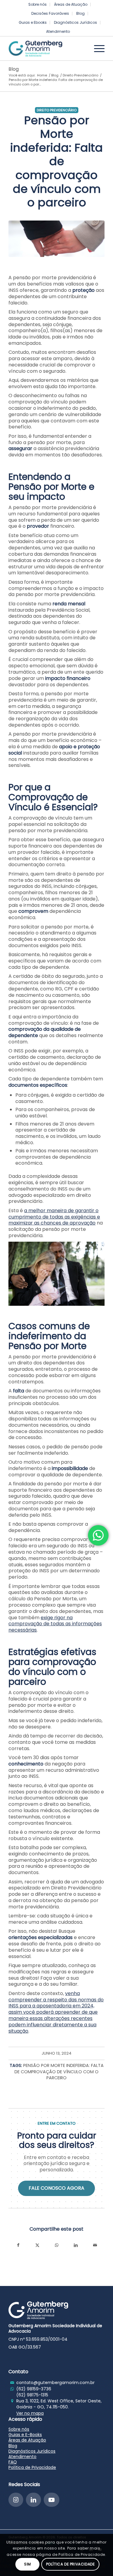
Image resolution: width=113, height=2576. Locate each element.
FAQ (13, 2462)
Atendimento (58, 31)
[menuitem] (38, 5)
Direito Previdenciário (57, 110)
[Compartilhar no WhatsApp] (57, 2245)
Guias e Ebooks (33, 22)
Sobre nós (19, 2429)
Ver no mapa (30, 2413)
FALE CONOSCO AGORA (56, 2188)
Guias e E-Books (25, 2435)
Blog (80, 13)
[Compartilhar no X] (37, 2245)
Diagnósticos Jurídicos (75, 22)
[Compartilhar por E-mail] (95, 2245)
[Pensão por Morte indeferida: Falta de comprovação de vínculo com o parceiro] (56, 239)
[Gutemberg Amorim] (47, 48)
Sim (28, 2564)
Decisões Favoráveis (50, 13)
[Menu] (96, 48)
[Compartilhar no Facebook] (18, 2245)
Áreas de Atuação (27, 2440)
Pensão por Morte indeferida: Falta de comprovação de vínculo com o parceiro (59, 2072)
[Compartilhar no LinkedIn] (76, 2245)
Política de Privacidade (32, 2467)
